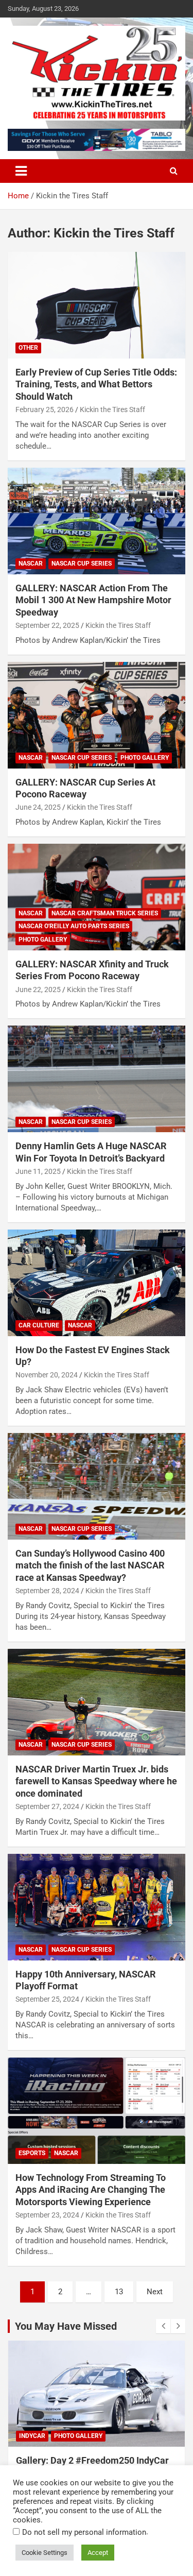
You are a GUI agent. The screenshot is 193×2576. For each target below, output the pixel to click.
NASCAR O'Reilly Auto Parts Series (74, 926)
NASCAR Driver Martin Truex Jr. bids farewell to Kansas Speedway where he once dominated (96, 1781)
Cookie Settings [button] (45, 2553)
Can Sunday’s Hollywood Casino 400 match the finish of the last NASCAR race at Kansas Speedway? (90, 1565)
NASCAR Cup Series (82, 564)
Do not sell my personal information (84, 2532)
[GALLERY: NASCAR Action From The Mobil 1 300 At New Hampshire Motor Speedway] (97, 521)
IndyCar (32, 2436)
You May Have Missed (66, 2326)
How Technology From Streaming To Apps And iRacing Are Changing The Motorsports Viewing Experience (91, 2190)
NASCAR (31, 564)
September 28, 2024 (47, 1591)
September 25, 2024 (47, 1999)
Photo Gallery (145, 758)
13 (119, 2292)
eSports (32, 2153)
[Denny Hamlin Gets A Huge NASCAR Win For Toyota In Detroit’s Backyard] (97, 1079)
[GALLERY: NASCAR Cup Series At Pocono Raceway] (97, 715)
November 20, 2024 (47, 1375)
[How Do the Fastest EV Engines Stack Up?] (97, 1283)
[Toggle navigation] (21, 171)
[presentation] (163, 2326)
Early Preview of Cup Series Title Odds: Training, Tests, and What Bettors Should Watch (96, 384)
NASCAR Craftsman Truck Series (105, 913)
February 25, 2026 (45, 410)
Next (155, 2292)
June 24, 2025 (38, 807)
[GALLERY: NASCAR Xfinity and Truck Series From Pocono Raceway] (97, 897)
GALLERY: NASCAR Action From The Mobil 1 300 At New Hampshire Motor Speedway (93, 600)
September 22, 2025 (47, 625)
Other (28, 348)
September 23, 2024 (47, 2215)
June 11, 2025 (38, 1171)
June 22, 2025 (38, 990)
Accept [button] (98, 2553)
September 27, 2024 (47, 1806)
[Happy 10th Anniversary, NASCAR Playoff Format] (97, 1907)
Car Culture (39, 1325)
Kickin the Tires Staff (112, 410)
